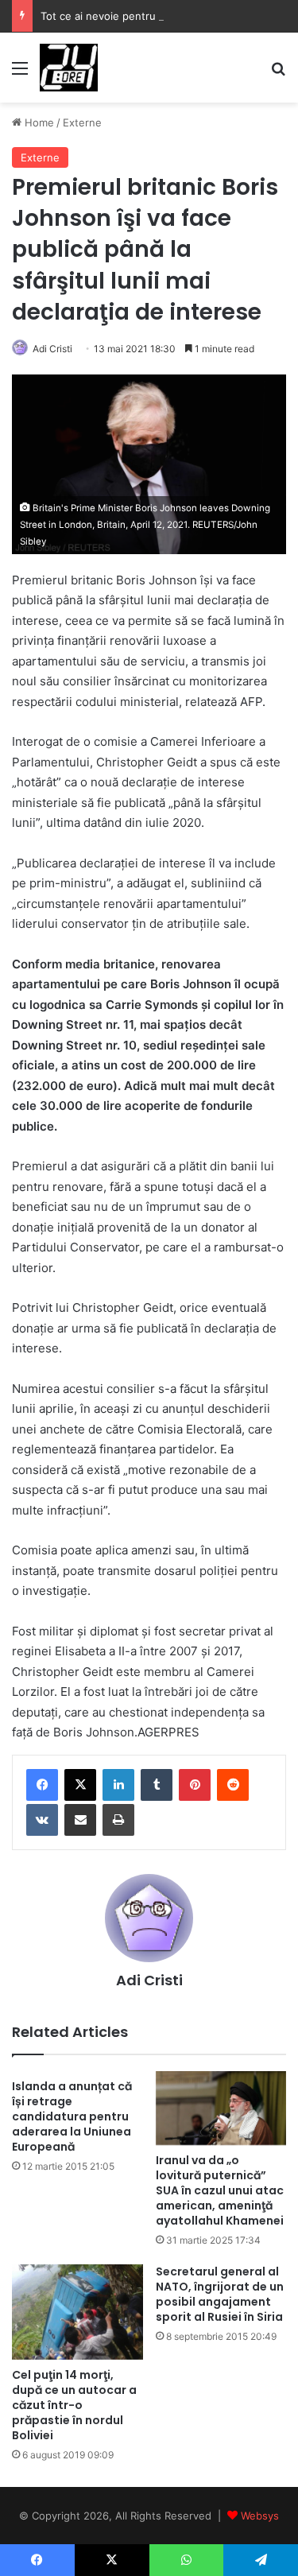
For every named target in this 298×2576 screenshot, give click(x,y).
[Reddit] (233, 1785)
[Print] (118, 1820)
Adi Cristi (52, 349)
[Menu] (20, 74)
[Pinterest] (195, 1785)
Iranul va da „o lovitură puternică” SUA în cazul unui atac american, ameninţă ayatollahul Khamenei (220, 2190)
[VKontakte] (42, 1820)
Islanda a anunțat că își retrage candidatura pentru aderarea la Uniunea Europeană (72, 2116)
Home (38, 122)
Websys (260, 2516)
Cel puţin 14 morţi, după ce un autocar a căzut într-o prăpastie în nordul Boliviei (74, 2405)
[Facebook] (42, 1785)
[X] (80, 1785)
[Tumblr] (157, 1785)
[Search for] (278, 74)
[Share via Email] (80, 1820)
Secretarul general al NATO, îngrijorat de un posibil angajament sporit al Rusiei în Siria (220, 2294)
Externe (82, 122)
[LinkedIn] (118, 1785)
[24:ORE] (69, 68)
